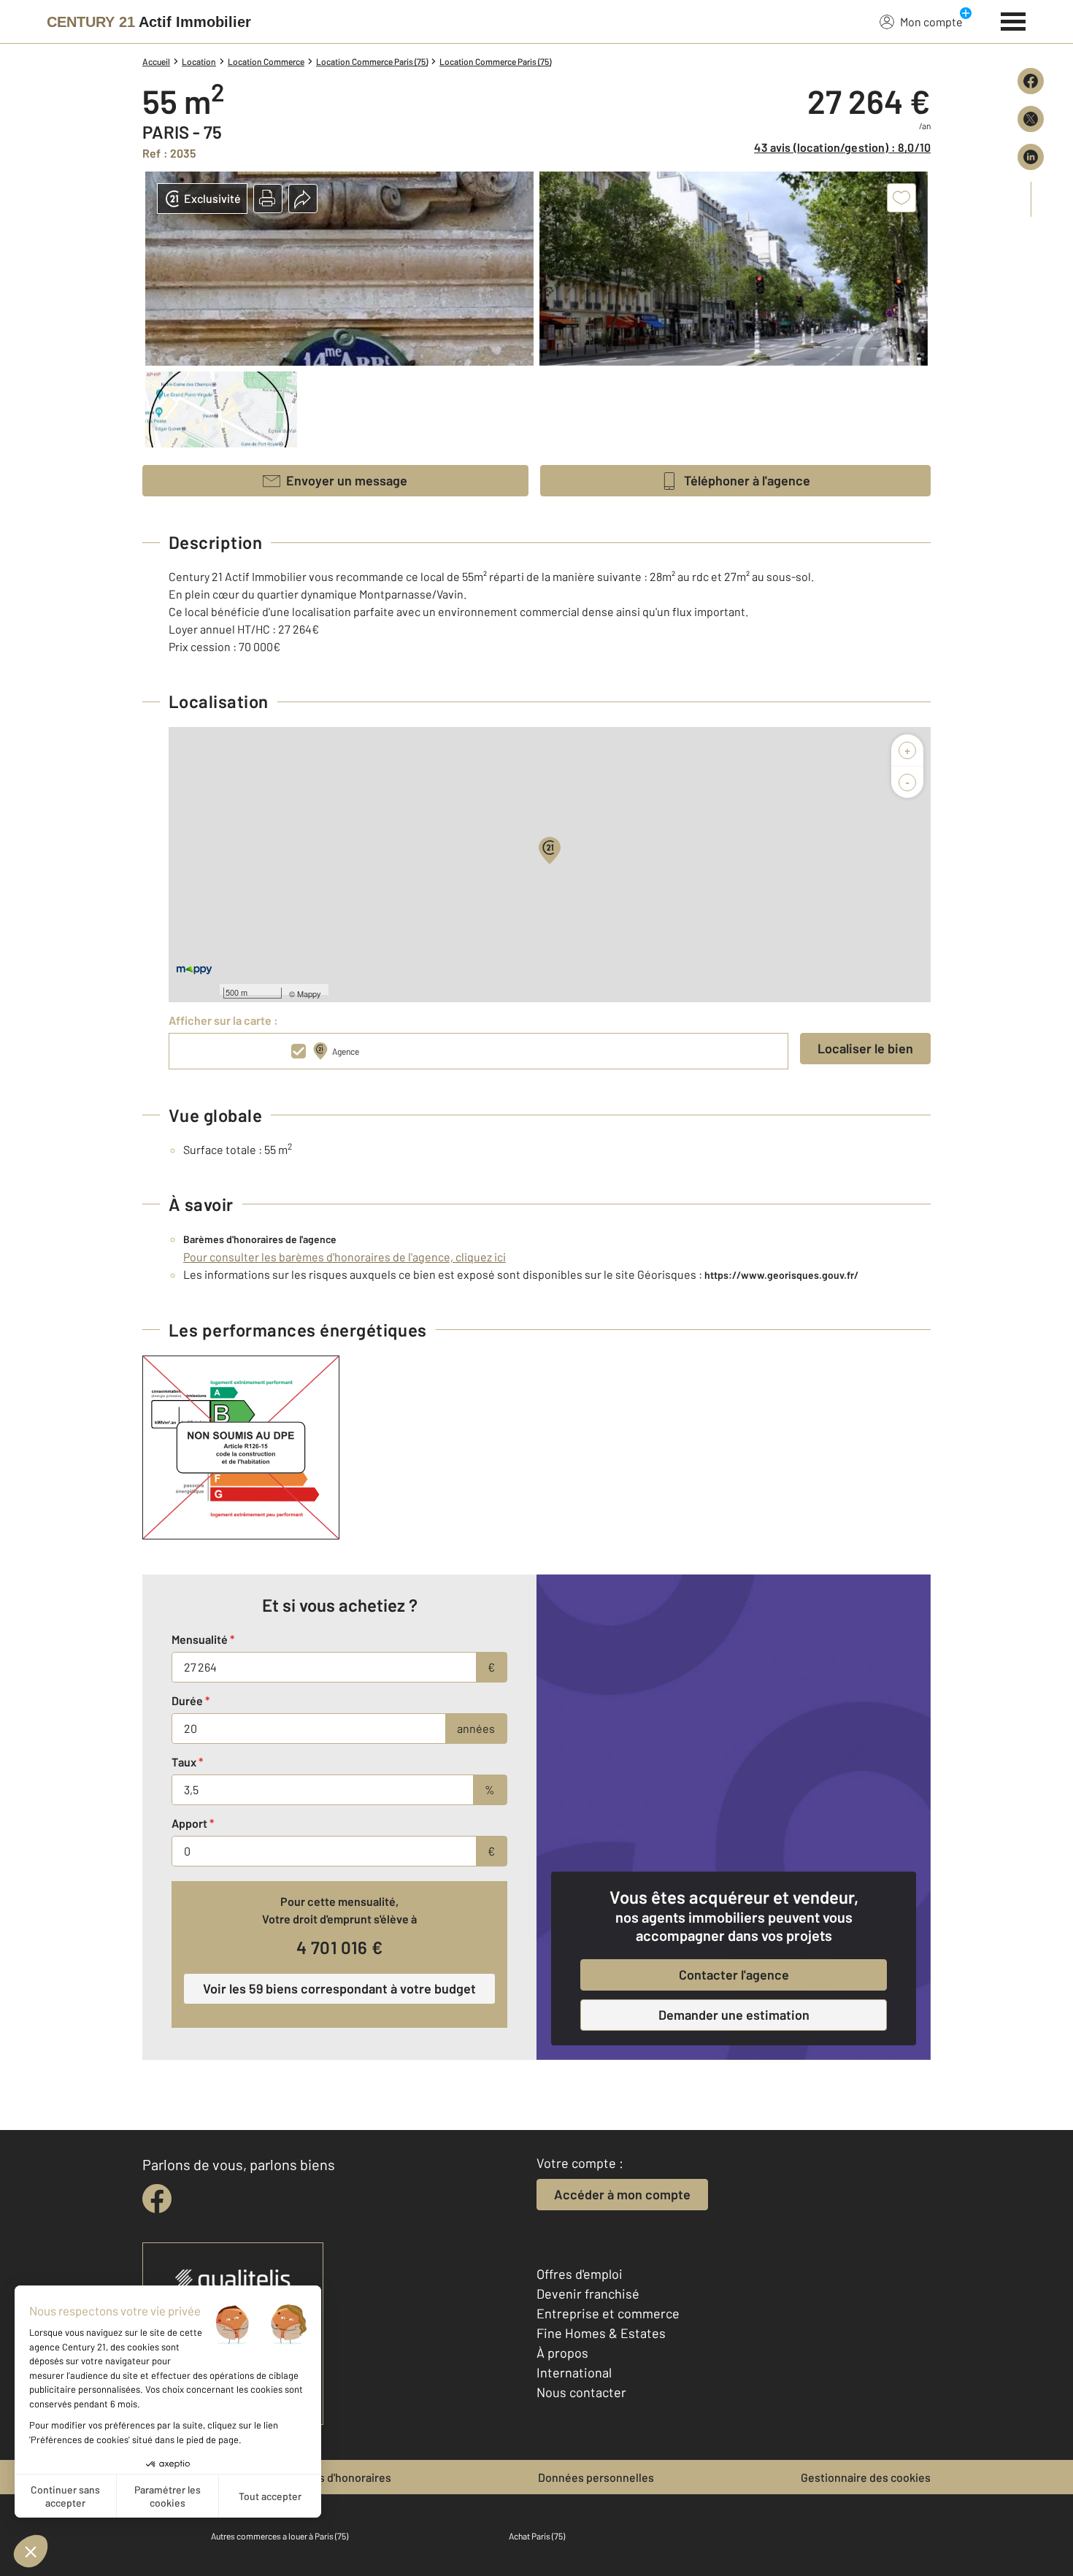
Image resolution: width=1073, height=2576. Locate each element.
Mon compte (931, 22)
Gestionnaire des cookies (866, 2477)
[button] (268, 199)
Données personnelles (596, 2477)
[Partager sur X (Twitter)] (1031, 119)
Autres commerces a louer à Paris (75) (280, 2536)
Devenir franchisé (588, 2294)
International (574, 2372)
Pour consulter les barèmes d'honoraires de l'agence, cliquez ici (345, 1257)
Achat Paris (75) (537, 2536)
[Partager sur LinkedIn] (1031, 157)
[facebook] (157, 2199)
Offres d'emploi (580, 2274)
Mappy (309, 993)
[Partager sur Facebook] (1031, 81)
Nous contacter (581, 2392)
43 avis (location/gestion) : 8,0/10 (842, 147)
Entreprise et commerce (608, 2313)
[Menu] (1014, 20)
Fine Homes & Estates (601, 2333)
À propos (562, 2353)
